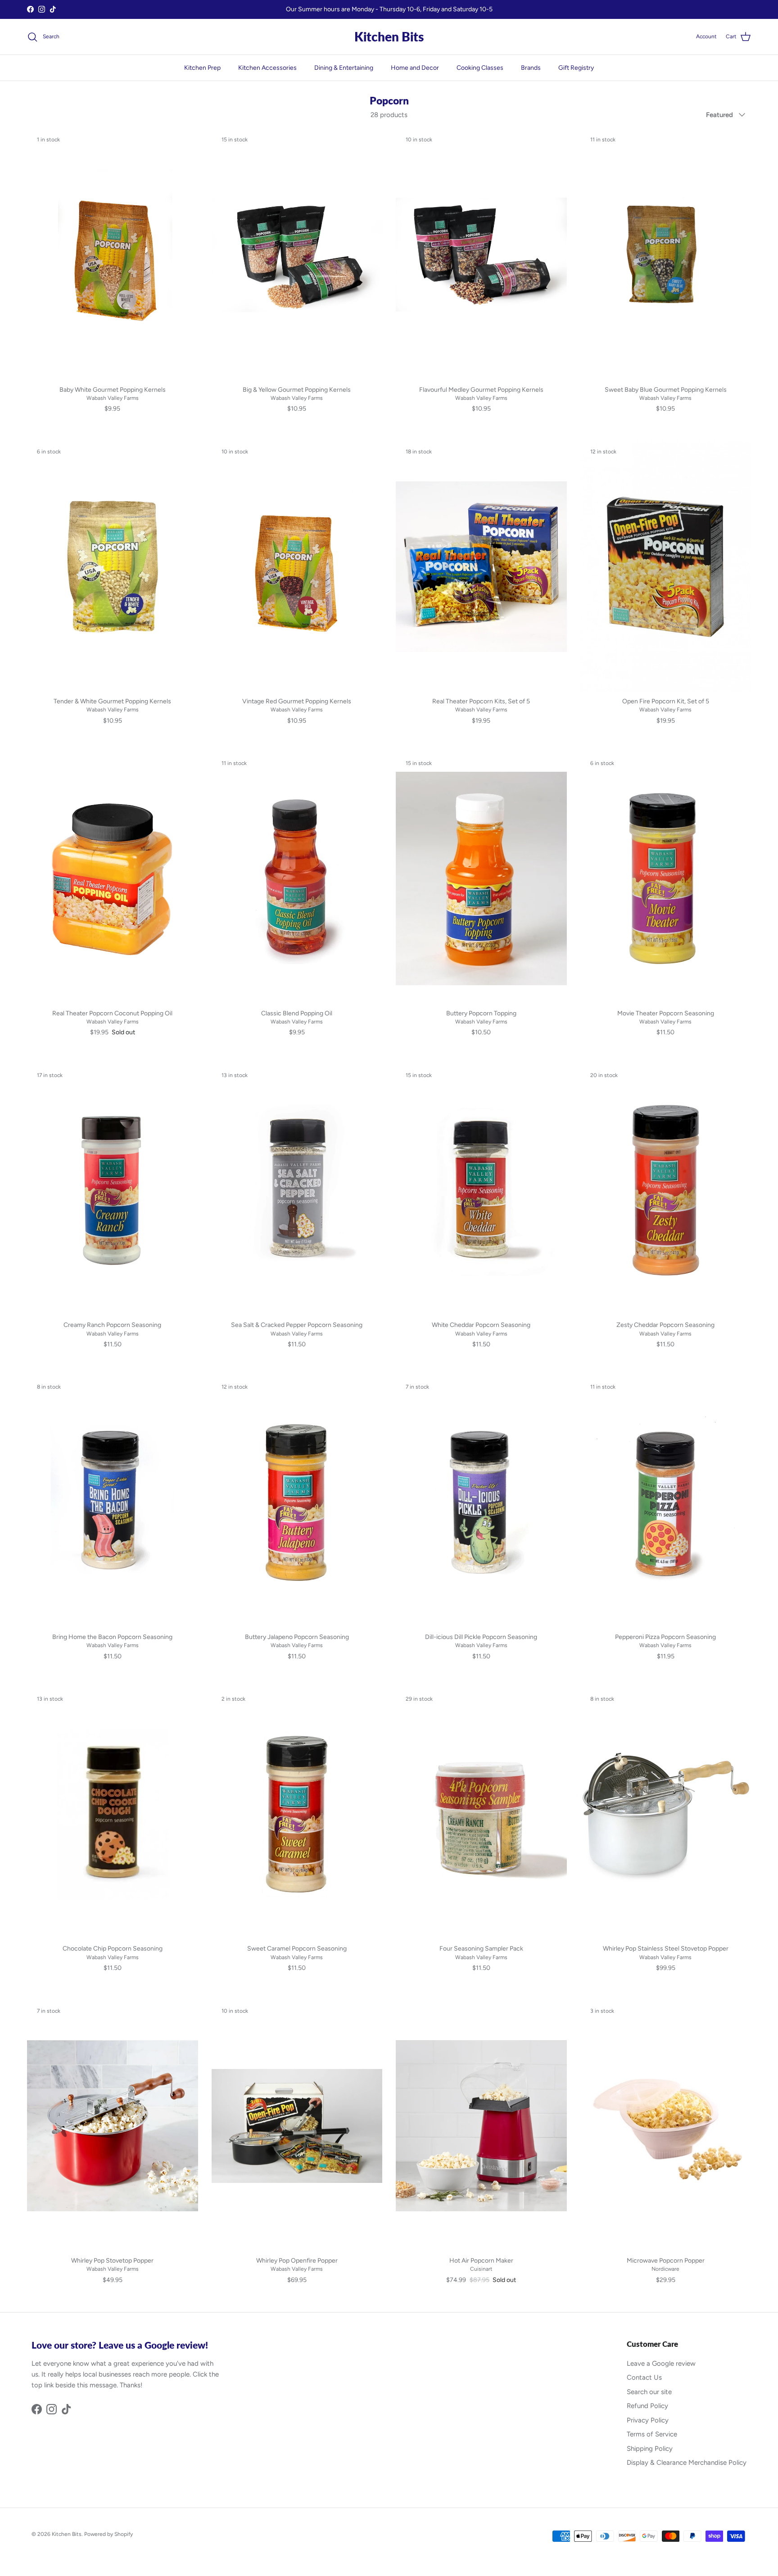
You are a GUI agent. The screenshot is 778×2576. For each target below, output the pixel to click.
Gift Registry (576, 68)
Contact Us (644, 2377)
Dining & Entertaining (344, 68)
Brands (531, 68)
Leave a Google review (661, 2363)
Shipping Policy (650, 2449)
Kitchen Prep (202, 68)
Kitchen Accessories (267, 68)
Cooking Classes (480, 68)
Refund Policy (647, 2406)
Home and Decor (415, 68)
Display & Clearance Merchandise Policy (687, 2463)
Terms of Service (652, 2434)
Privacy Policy (648, 2420)
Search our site (649, 2392)
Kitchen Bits (67, 2534)
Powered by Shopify (109, 2534)
